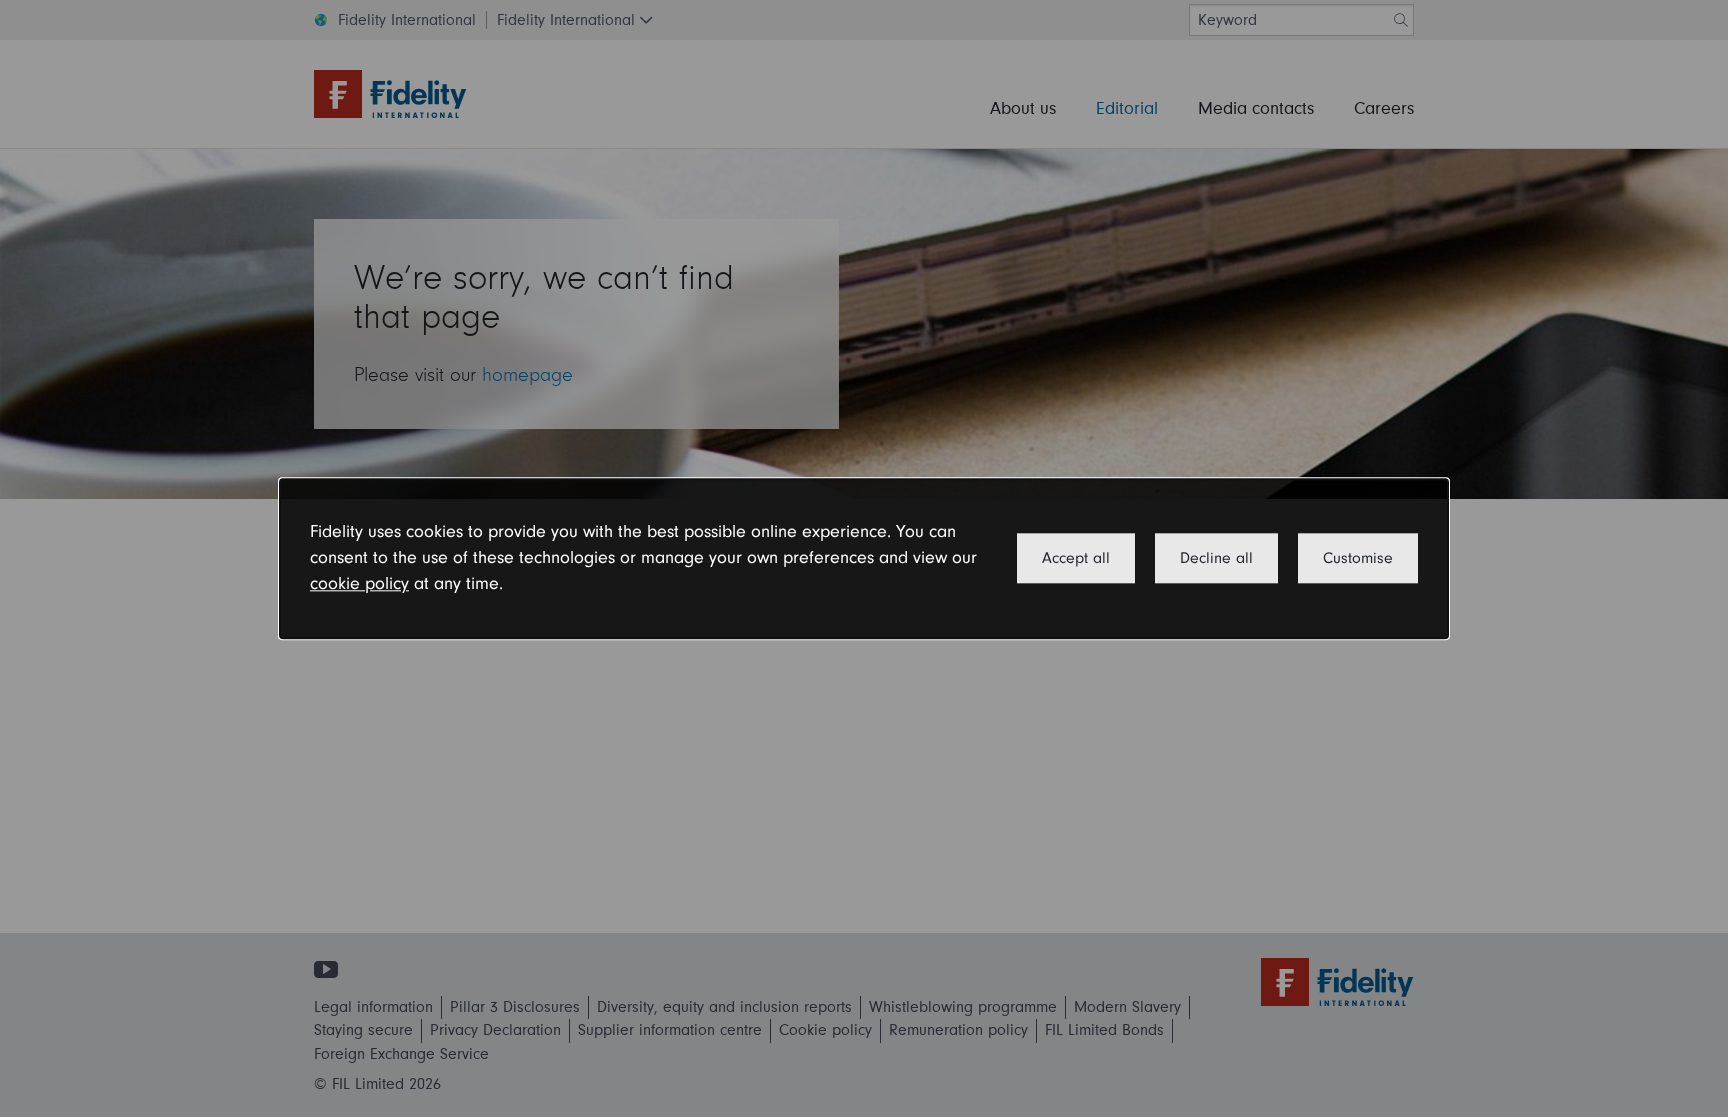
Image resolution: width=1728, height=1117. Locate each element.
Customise (1358, 558)
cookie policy (359, 584)
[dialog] (864, 558)
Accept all (1076, 558)
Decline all (1216, 558)
